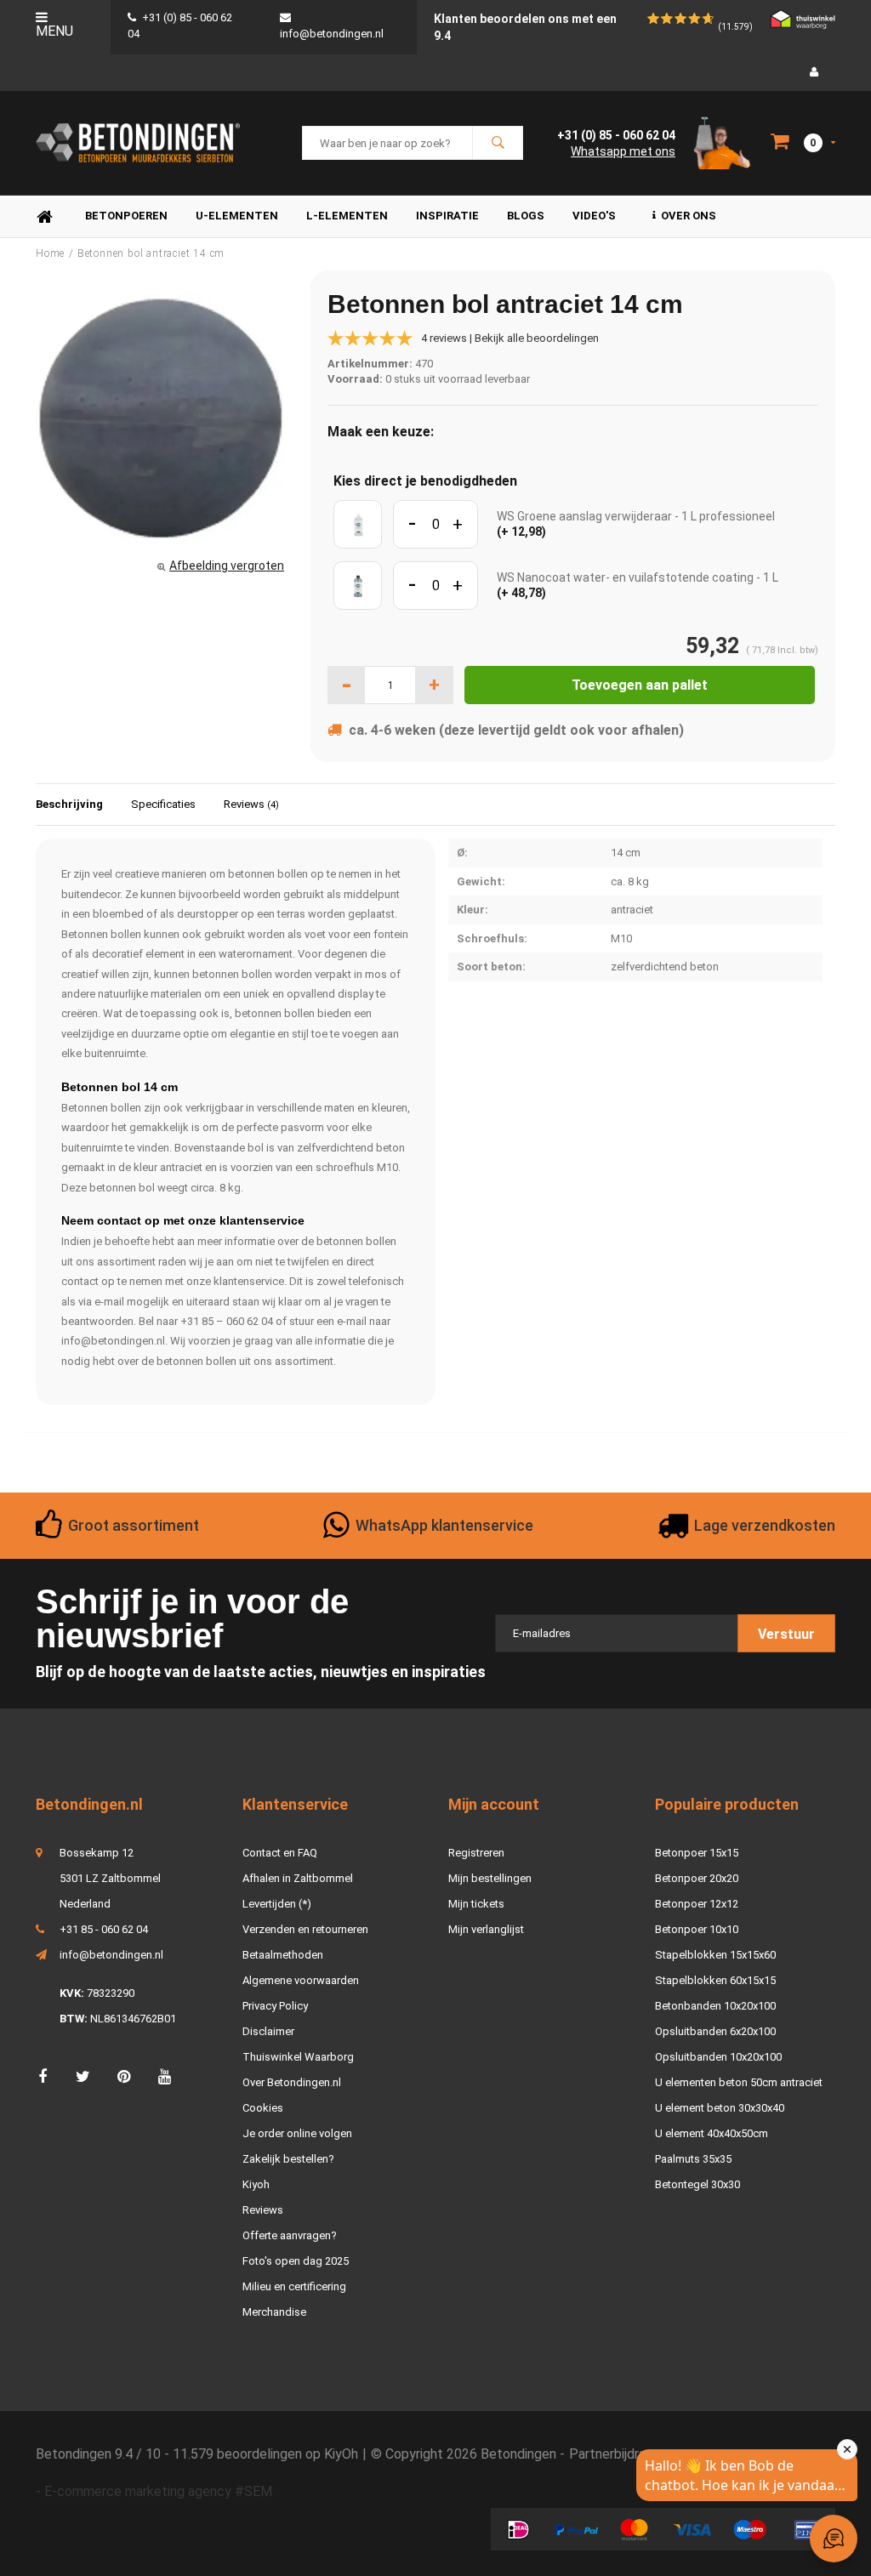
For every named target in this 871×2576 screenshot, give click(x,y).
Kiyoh (256, 2184)
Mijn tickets (476, 1904)
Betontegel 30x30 (697, 2184)
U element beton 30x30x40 (720, 2108)
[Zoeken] (498, 143)
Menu (54, 31)
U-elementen (237, 216)
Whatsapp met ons (623, 151)
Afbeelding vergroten (227, 566)
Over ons (689, 216)
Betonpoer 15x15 (697, 1853)
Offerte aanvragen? (290, 2235)
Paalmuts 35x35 (693, 2159)
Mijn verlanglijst (486, 1929)
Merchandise (274, 2312)
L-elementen (347, 216)
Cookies (263, 2108)
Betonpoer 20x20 (697, 1878)
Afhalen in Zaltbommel (298, 1878)
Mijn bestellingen (490, 1878)
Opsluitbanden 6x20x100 (715, 2031)
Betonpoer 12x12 (697, 1904)
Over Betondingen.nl (292, 2082)
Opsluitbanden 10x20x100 (718, 2057)
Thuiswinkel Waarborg (298, 2057)
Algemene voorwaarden (301, 1980)
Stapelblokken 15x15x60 (715, 1955)
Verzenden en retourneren (305, 1929)
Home (44, 216)
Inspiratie (447, 216)
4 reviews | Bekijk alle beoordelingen (510, 338)
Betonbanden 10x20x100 (715, 2006)
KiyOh (341, 2454)
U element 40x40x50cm (712, 2133)
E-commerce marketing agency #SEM (158, 2491)
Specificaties (163, 804)
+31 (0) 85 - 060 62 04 (616, 135)
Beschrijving (69, 804)
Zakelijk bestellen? (288, 2159)
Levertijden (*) (277, 1904)
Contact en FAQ (280, 1853)
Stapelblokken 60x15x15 (715, 1980)
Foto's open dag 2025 (296, 2261)
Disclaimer (268, 2031)
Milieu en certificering (294, 2286)
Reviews (251, 804)
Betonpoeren (126, 216)
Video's (594, 216)
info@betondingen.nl (111, 1955)
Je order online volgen (297, 2133)
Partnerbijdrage (615, 2454)
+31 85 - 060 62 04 (104, 1929)
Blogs (526, 216)
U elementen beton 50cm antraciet (739, 2082)
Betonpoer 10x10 (697, 1929)
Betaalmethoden (283, 1955)
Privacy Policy (275, 2006)
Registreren (476, 1853)
